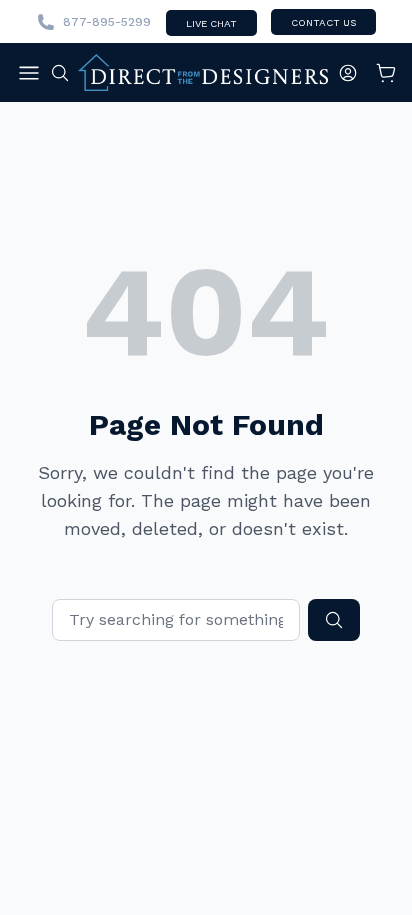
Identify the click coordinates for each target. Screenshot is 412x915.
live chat (211, 23)
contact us (323, 22)
